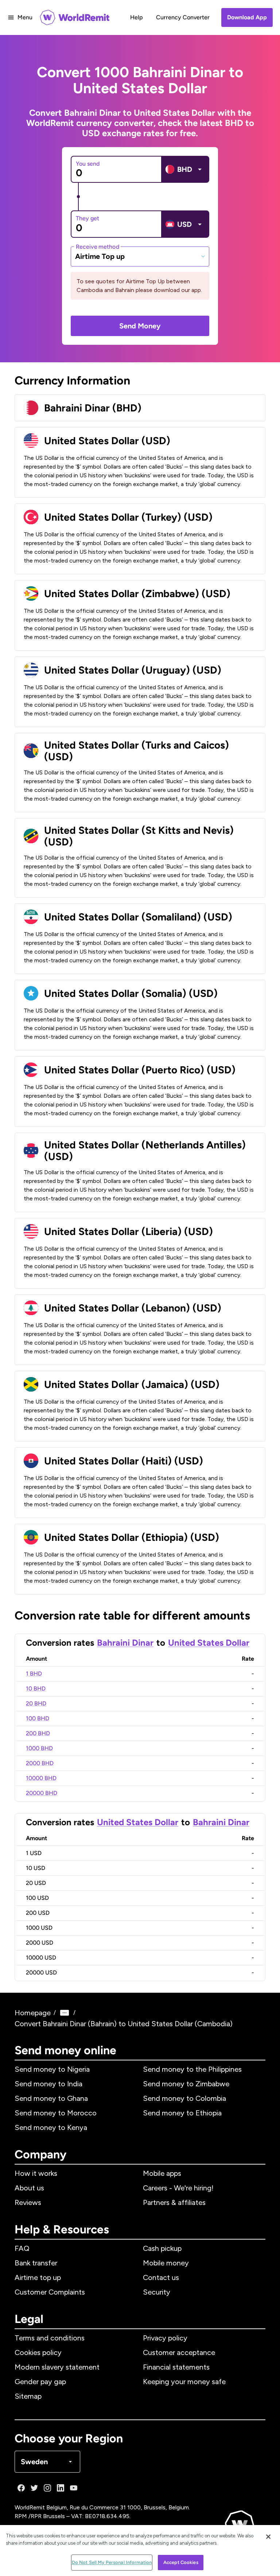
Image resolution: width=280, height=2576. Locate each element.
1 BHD (34, 1674)
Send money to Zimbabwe (186, 2084)
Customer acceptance (179, 2352)
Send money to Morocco (56, 2113)
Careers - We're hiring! (178, 2188)
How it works (36, 2173)
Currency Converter (183, 17)
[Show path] (65, 2013)
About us (29, 2188)
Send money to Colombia (184, 2098)
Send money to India (48, 2084)
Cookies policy (38, 2352)
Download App (247, 17)
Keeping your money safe (184, 2382)
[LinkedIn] (61, 2488)
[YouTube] (74, 2488)
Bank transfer (36, 2263)
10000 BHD (41, 1778)
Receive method (98, 246)
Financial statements (176, 2367)
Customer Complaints (50, 2292)
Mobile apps (162, 2173)
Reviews (28, 2202)
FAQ (22, 2248)
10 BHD (36, 1689)
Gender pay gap (40, 2382)
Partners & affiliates (174, 2202)
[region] (140, 2551)
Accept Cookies (181, 2562)
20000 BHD (42, 1793)
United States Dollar (209, 1643)
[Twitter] (34, 2488)
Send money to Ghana (51, 2098)
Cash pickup (162, 2248)
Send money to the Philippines (192, 2069)
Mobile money (166, 2263)
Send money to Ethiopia (182, 2113)
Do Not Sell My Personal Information (112, 2562)
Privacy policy (165, 2338)
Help (137, 17)
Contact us (161, 2277)
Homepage (33, 2013)
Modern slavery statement (57, 2367)
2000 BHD (40, 1763)
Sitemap (28, 2396)
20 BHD (36, 1703)
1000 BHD (39, 1748)
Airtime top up (38, 2277)
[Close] (268, 2537)
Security (157, 2292)
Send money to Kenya (51, 2127)
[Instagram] (47, 2488)
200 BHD (38, 1733)
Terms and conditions (50, 2338)
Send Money (140, 326)
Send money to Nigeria (52, 2069)
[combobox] (140, 256)
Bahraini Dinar (125, 1643)
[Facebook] (21, 2488)
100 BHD (38, 1718)
